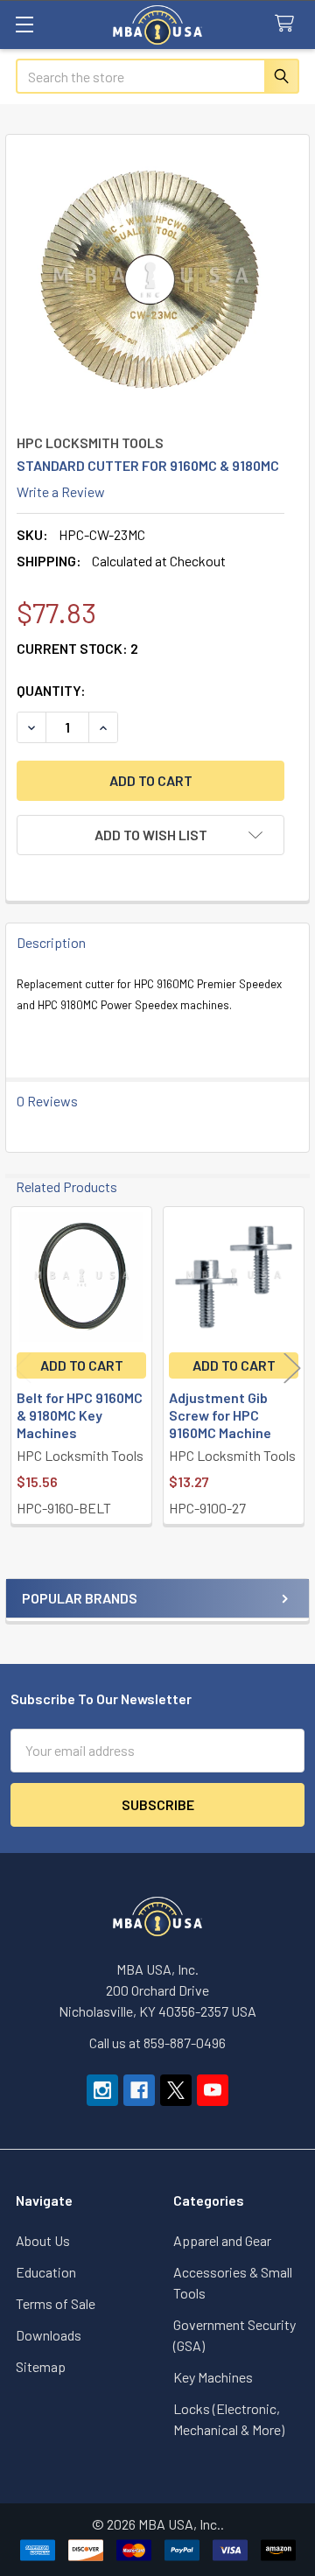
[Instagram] (102, 2090)
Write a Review (61, 491)
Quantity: (51, 690)
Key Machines (213, 2377)
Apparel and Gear (222, 2240)
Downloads (49, 2335)
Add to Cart (82, 1365)
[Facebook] (139, 2090)
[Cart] (288, 24)
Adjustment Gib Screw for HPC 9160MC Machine (220, 1415)
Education (46, 2272)
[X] (176, 2090)
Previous (23, 1368)
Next (292, 1368)
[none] (150, 279)
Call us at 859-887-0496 (157, 2043)
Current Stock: (77, 648)
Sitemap (41, 2366)
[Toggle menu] (24, 24)
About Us (43, 2240)
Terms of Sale (56, 2303)
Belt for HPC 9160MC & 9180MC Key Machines (80, 1415)
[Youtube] (213, 2090)
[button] (150, 835)
